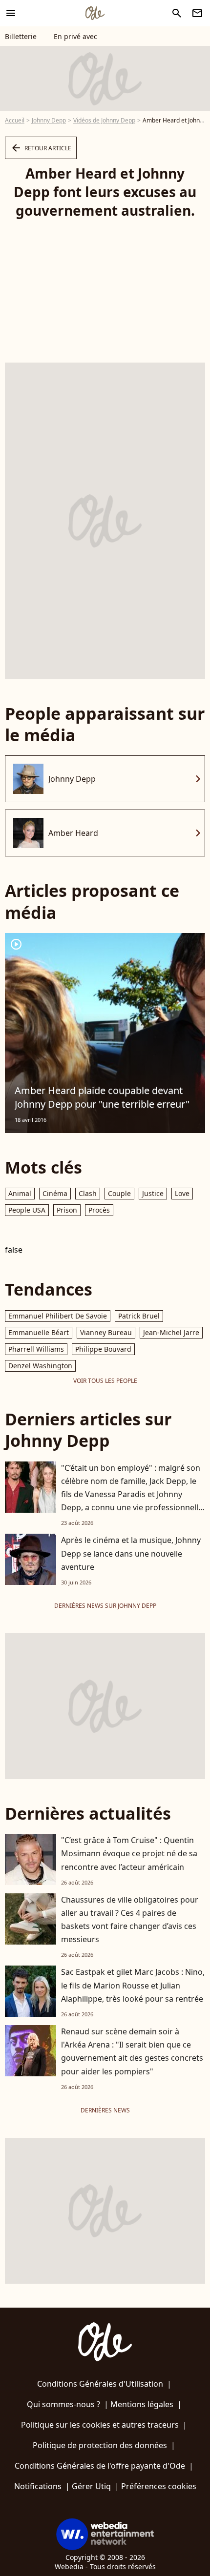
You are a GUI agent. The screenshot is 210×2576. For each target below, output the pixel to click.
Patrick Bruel (139, 1316)
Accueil (15, 120)
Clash (88, 1193)
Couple (119, 1193)
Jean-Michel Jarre (171, 1332)
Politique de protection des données (100, 2445)
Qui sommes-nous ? (63, 2404)
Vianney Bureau (106, 1332)
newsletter (197, 13)
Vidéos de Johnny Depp (104, 120)
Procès (99, 1210)
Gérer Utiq (91, 2486)
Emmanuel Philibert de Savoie (58, 1316)
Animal (20, 1193)
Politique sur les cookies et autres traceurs (100, 2425)
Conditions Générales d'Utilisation (100, 2384)
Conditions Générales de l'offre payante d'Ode (100, 2466)
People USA (27, 1210)
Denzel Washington (40, 1366)
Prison (67, 1210)
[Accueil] (95, 13)
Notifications (38, 2486)
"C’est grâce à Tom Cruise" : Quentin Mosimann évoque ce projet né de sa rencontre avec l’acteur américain (129, 1853)
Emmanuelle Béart (39, 1332)
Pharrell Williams (36, 1349)
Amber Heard (73, 833)
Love (182, 1193)
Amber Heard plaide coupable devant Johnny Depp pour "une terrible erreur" (102, 1097)
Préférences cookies (159, 2486)
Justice (153, 1193)
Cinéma (55, 1193)
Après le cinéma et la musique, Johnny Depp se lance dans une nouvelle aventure (131, 1553)
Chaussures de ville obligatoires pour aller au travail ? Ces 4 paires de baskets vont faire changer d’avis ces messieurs (130, 1920)
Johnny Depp (49, 120)
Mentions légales (142, 2404)
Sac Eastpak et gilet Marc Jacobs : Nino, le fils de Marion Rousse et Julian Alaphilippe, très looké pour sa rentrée (133, 1985)
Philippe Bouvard (103, 1349)
